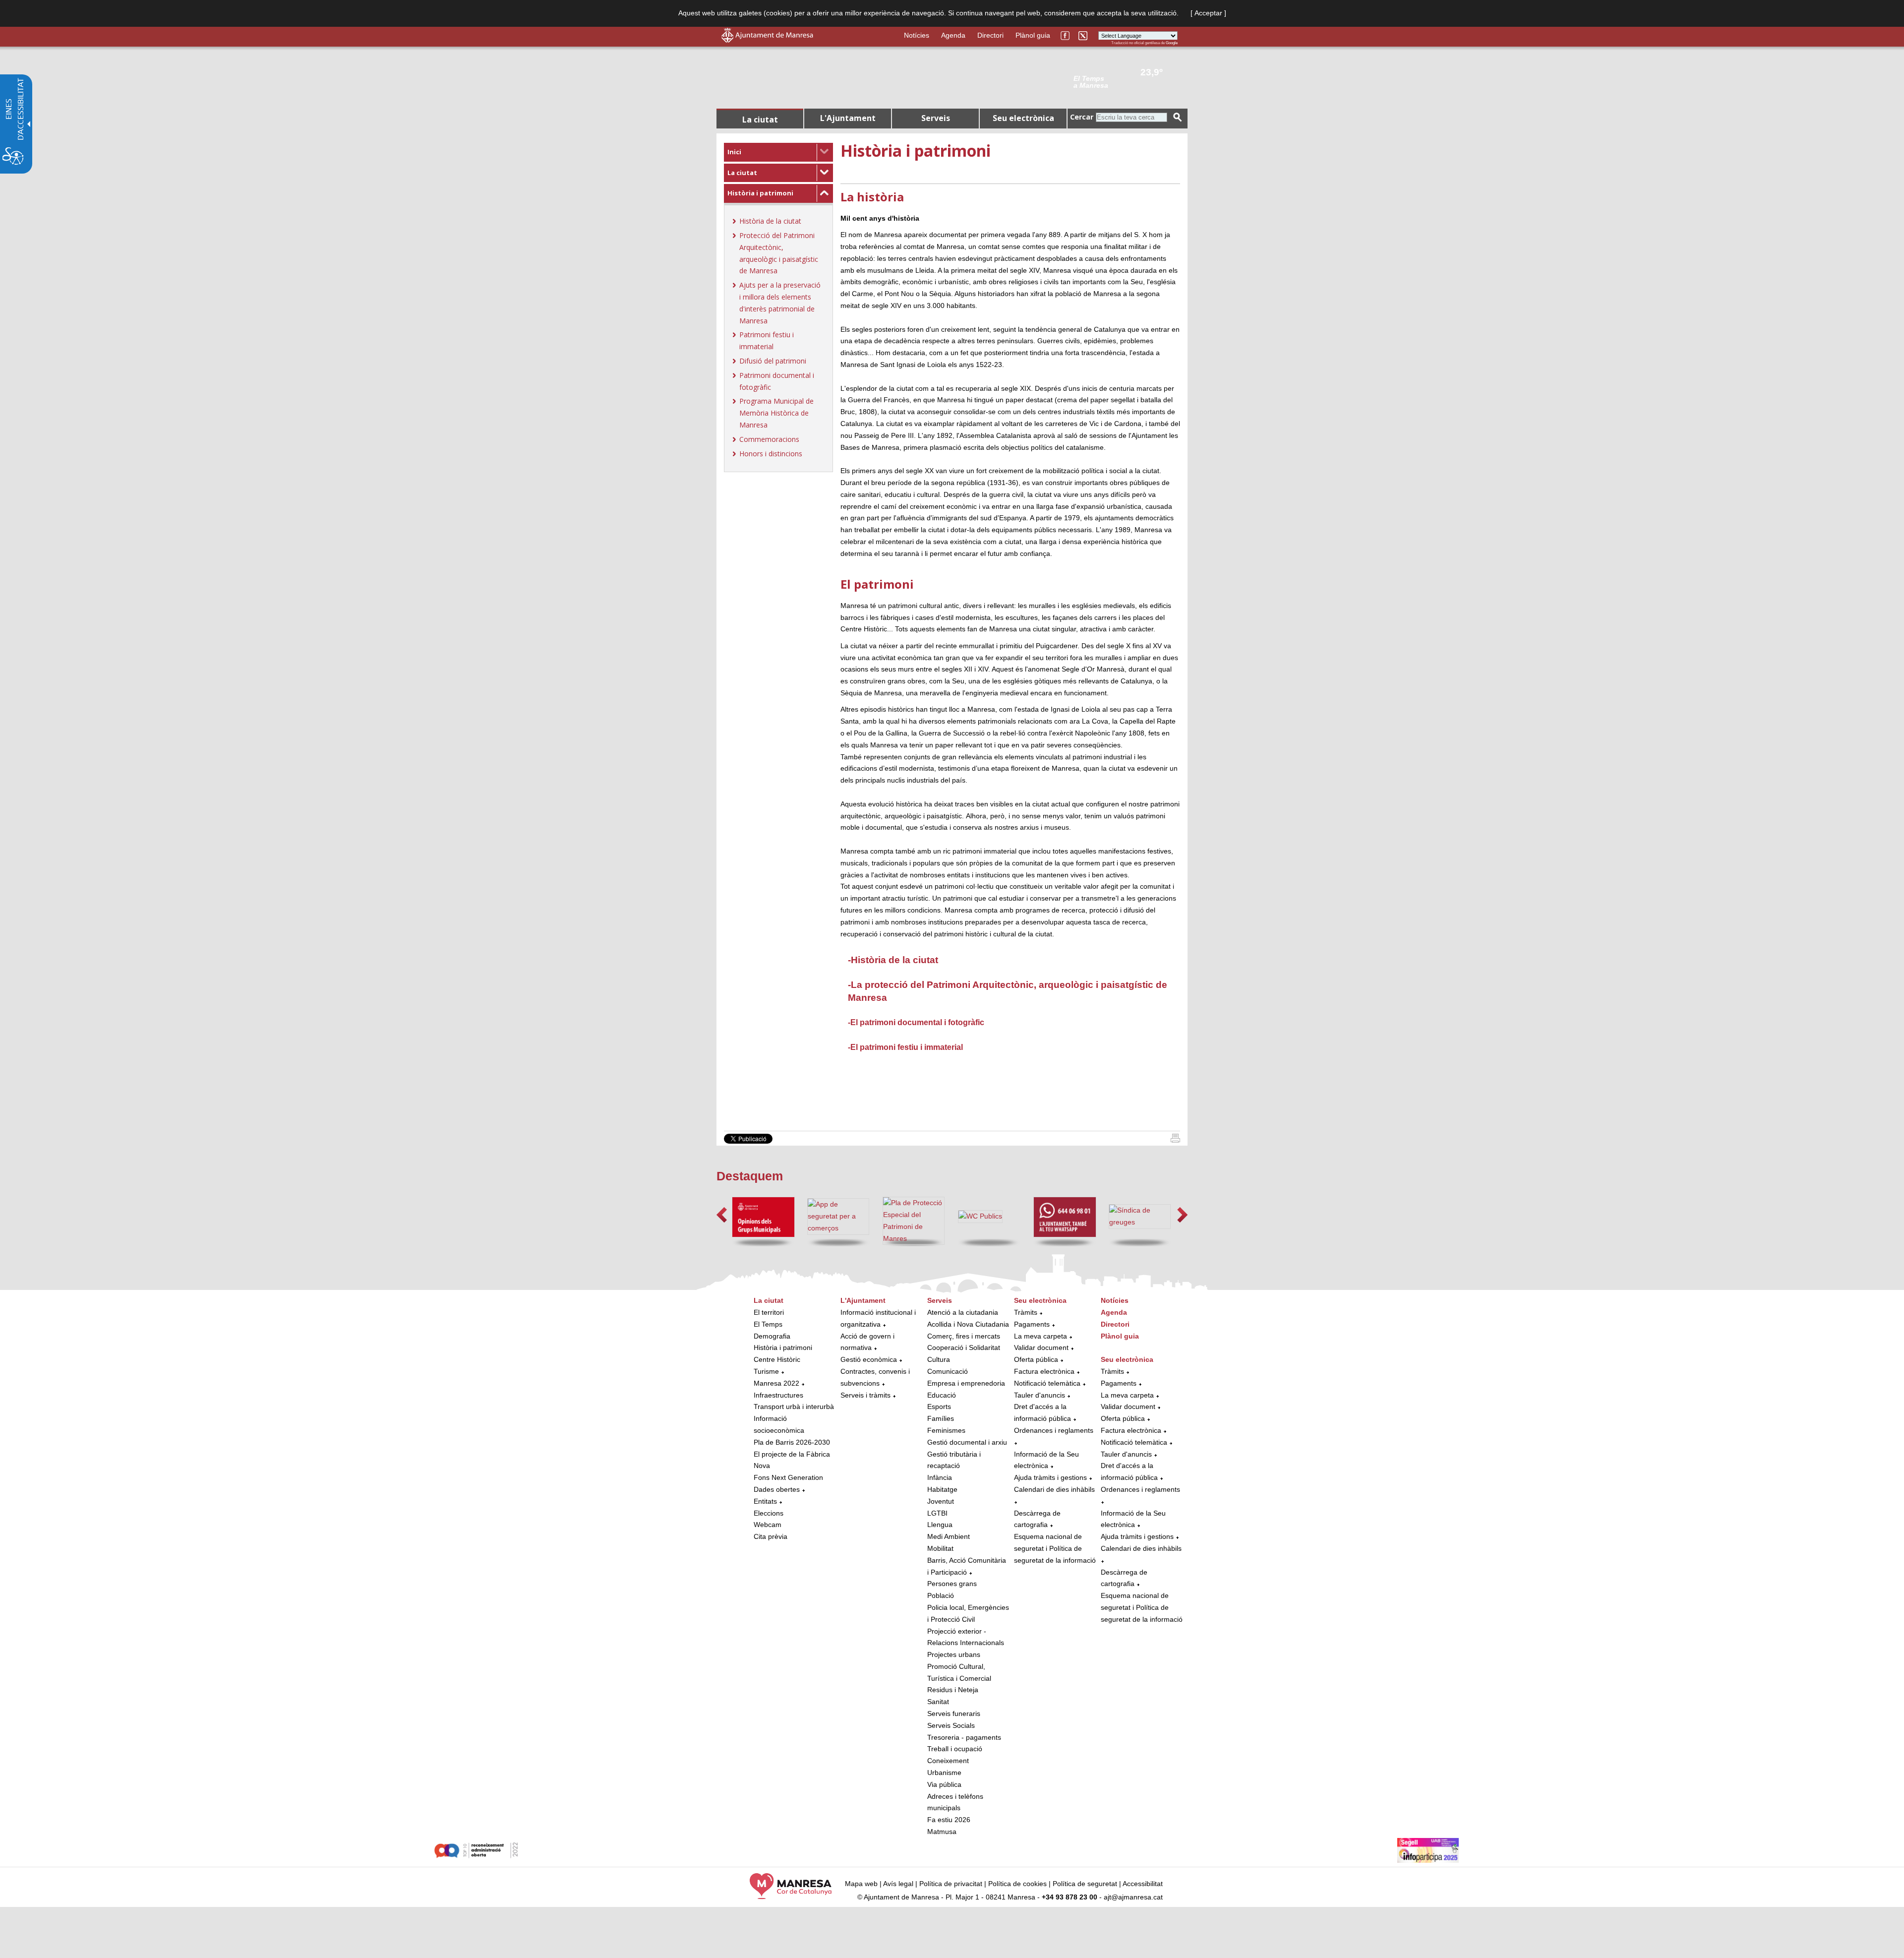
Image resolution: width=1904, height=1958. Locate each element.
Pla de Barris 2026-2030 (792, 1442)
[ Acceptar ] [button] (1208, 13)
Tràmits (1026, 1312)
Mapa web (861, 1884)
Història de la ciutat (770, 221)
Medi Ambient (949, 1536)
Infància (940, 1477)
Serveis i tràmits (865, 1395)
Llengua (940, 1525)
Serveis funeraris (954, 1713)
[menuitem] (778, 152)
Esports (939, 1407)
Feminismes (946, 1430)
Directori (990, 35)
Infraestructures (778, 1395)
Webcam (768, 1525)
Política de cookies (1017, 1884)
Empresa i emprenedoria (966, 1383)
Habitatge (942, 1489)
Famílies (941, 1418)
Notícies (917, 35)
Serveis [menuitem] (936, 118)
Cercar (1082, 117)
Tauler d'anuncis (1040, 1395)
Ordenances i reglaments (1054, 1430)
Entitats (765, 1501)
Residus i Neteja (953, 1690)
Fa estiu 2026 (949, 1820)
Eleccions (769, 1513)
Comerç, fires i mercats (964, 1336)
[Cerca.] (1178, 117)
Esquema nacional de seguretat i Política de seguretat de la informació (1055, 1548)
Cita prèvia (771, 1536)
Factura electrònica (1044, 1371)
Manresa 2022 (776, 1383)
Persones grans (952, 1584)
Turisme (766, 1371)
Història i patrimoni (760, 193)
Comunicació (948, 1371)
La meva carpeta (1041, 1336)
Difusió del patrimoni (773, 361)
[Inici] (1175, 1140)
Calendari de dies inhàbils (1054, 1489)
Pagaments (1032, 1324)
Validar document (1041, 1347)
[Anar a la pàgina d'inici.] (767, 40)
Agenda (953, 35)
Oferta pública (1036, 1359)
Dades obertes (778, 1489)
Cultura (939, 1359)
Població (941, 1595)
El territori (769, 1312)
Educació (942, 1395)
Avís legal (898, 1884)
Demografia (772, 1336)
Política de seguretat (1085, 1884)
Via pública (944, 1784)
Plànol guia (1033, 35)
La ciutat (742, 173)
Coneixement (948, 1761)
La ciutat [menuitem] (760, 120)
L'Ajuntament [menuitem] (848, 118)
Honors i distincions (771, 454)
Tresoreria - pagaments (964, 1737)
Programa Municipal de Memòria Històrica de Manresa (776, 413)
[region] (1126, 81)
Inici (734, 152)
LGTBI (937, 1513)
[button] (722, 1215)
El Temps (768, 1324)
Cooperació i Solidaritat (964, 1347)
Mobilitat (940, 1548)
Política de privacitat (951, 1884)
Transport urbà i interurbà (794, 1407)
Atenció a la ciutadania (963, 1312)
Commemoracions (769, 439)
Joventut (941, 1501)
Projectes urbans (954, 1654)
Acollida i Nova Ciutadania (968, 1324)
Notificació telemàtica (1047, 1383)
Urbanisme (944, 1773)
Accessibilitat (1143, 1884)
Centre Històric (777, 1359)
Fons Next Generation (788, 1477)
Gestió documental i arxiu (967, 1442)
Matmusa (942, 1832)
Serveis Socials (951, 1725)
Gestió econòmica (869, 1359)
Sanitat (938, 1702)
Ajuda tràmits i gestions (1050, 1477)
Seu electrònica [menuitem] (1023, 118)
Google (1172, 43)
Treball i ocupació (955, 1749)
